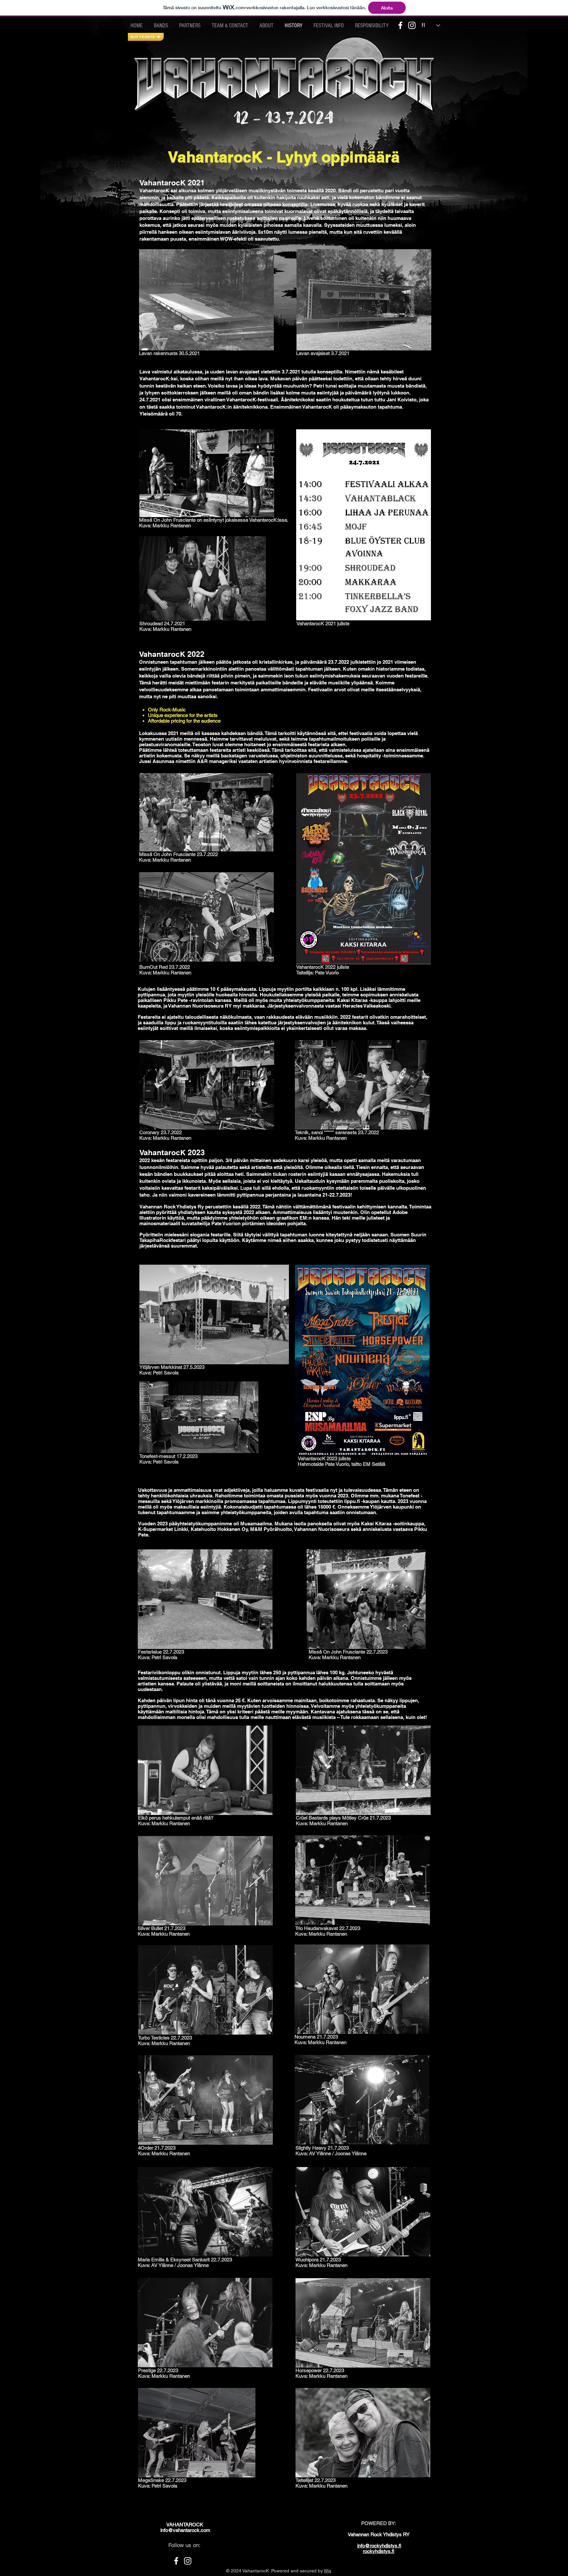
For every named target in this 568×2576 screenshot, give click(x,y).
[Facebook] (400, 25)
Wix (328, 2571)
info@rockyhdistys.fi (379, 2546)
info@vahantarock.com (185, 2530)
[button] (146, 37)
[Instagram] (412, 25)
